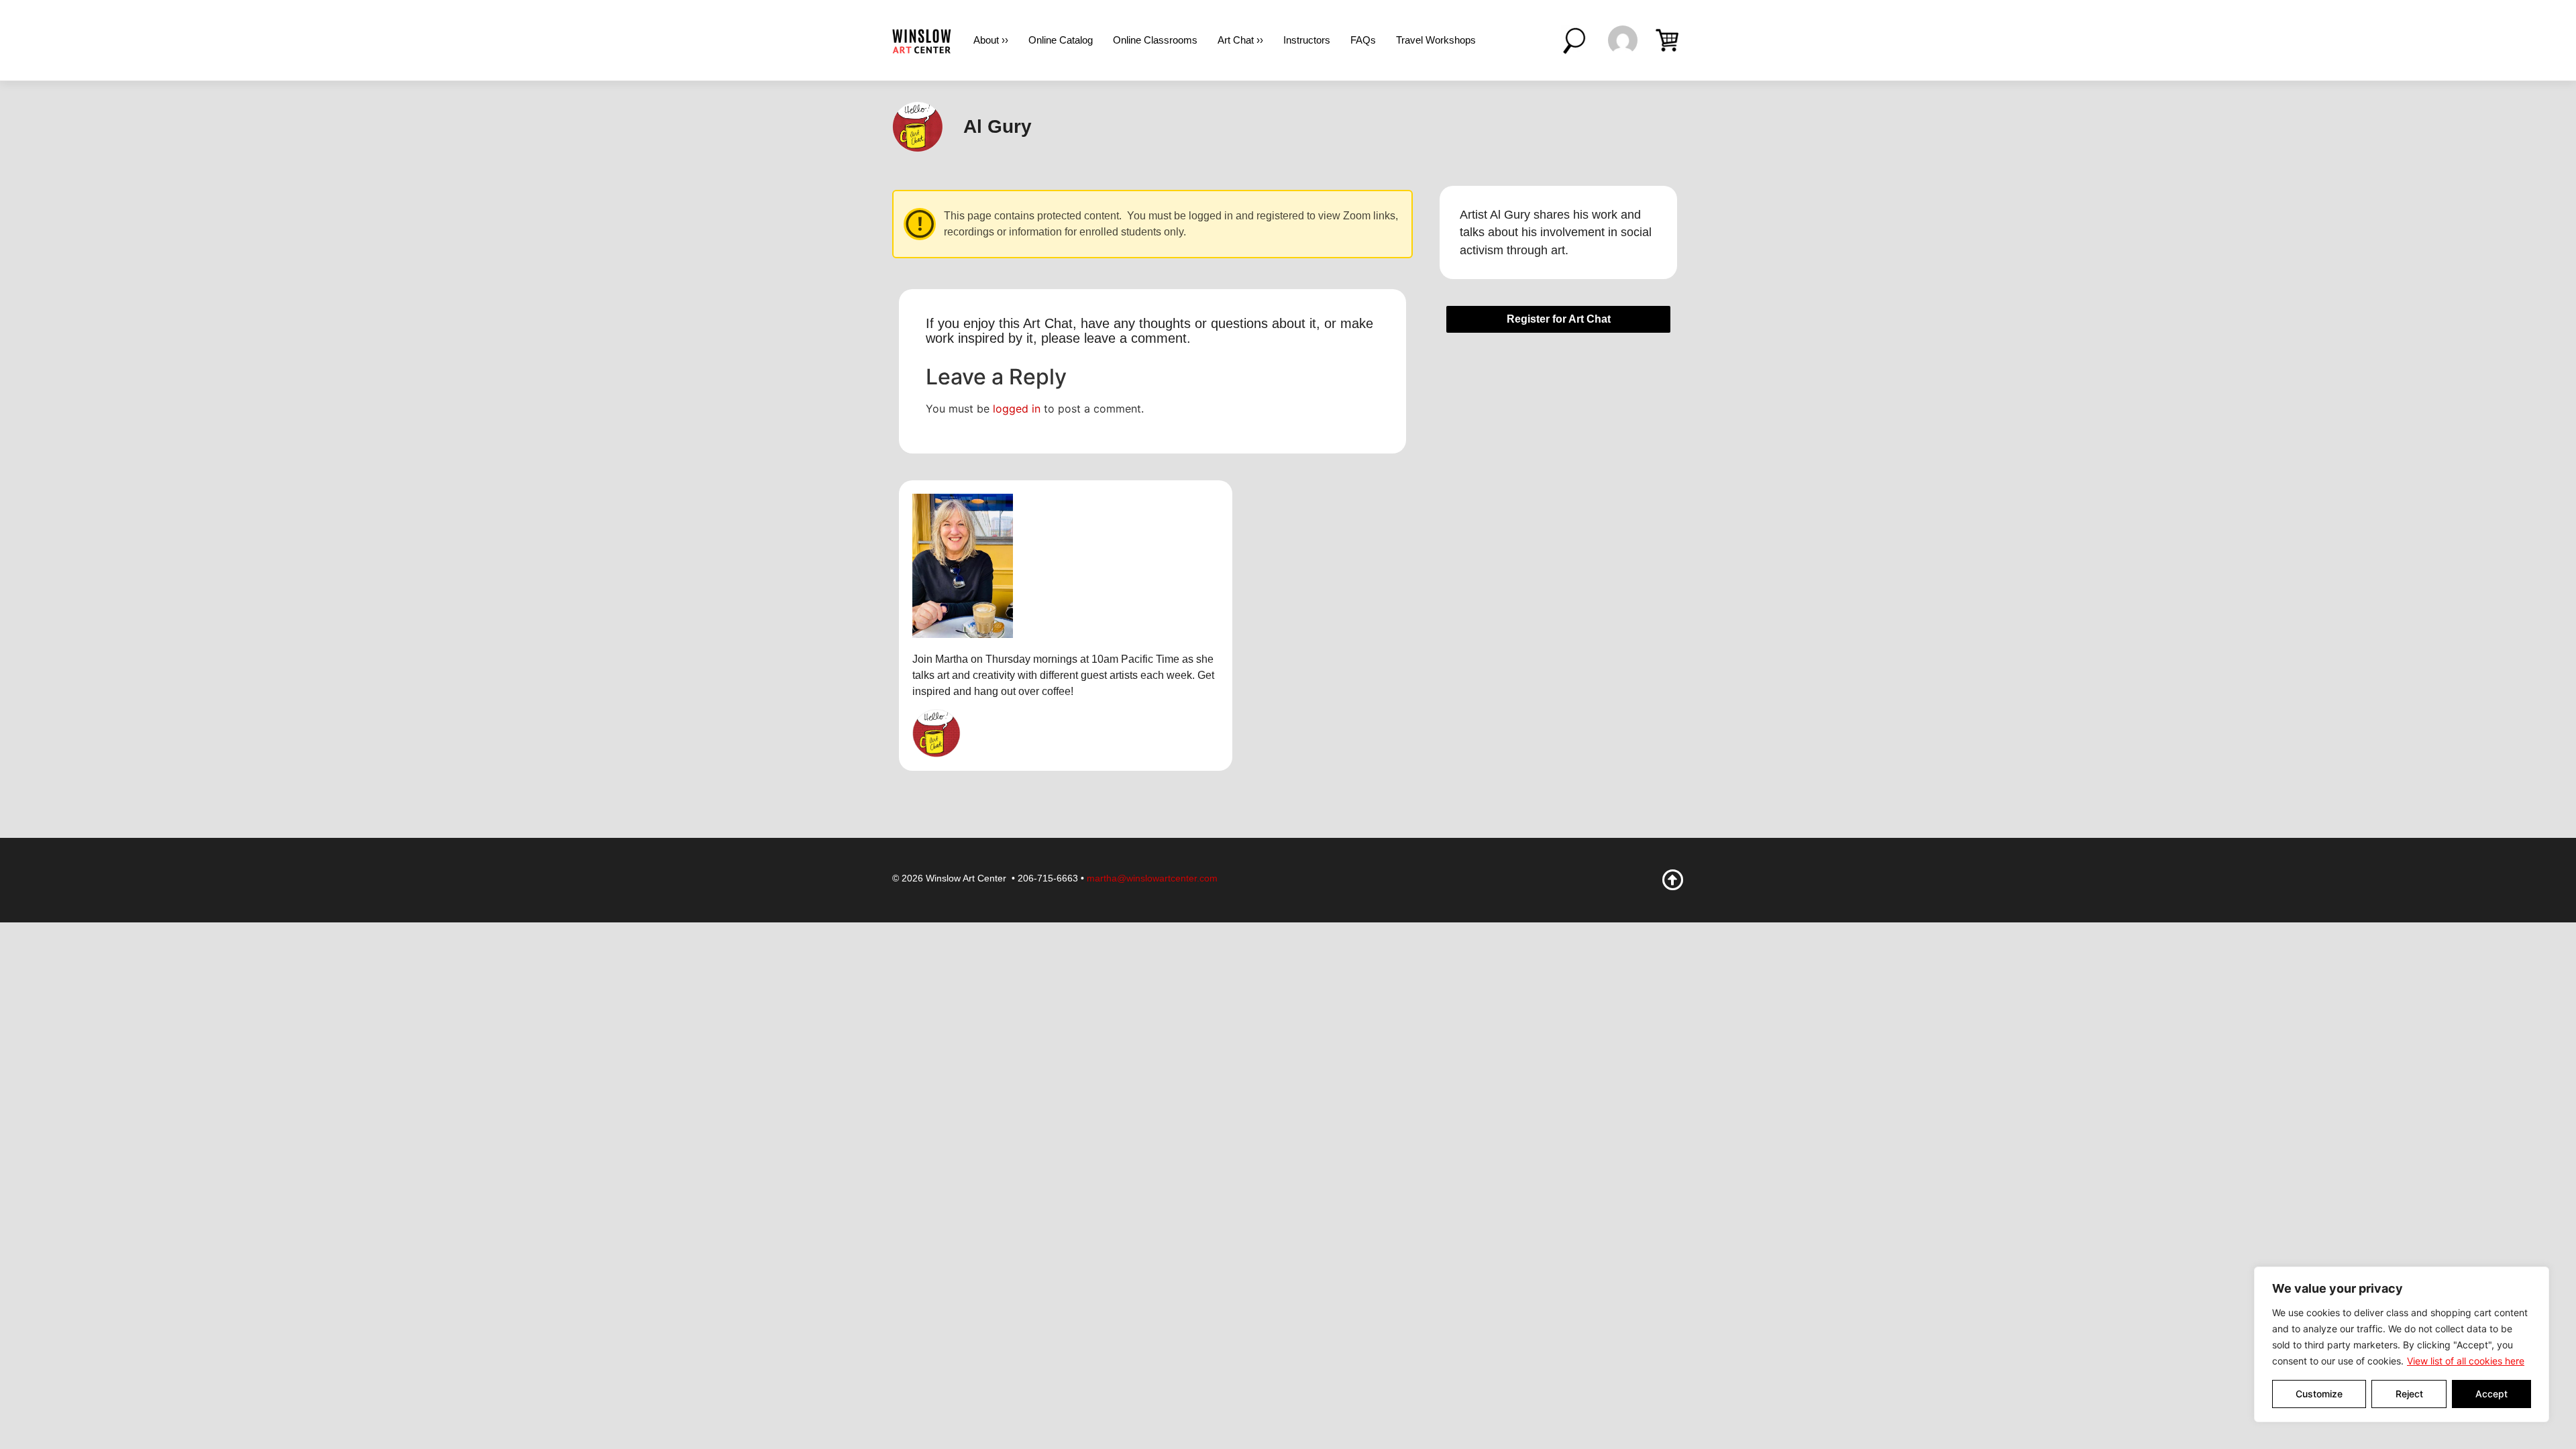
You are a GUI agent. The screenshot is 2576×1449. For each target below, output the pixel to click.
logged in (1017, 409)
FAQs (1363, 40)
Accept (2491, 1394)
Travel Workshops (1436, 40)
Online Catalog (1061, 40)
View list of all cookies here (2466, 1361)
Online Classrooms (1155, 40)
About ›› (991, 40)
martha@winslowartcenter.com (1152, 878)
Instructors (1307, 40)
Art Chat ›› (1240, 40)
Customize (2319, 1394)
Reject (2409, 1394)
